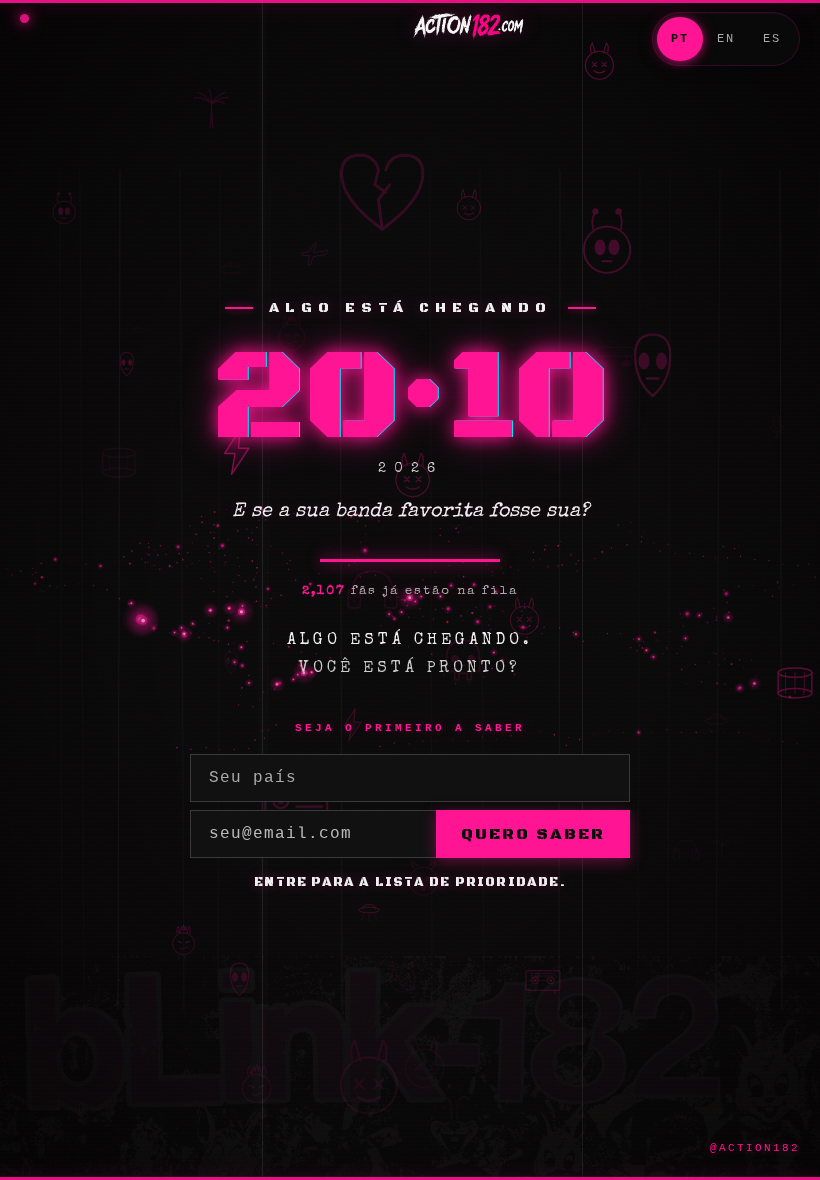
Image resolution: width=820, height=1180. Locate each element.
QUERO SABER (533, 834)
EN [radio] (726, 39)
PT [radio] (680, 39)
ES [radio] (772, 39)
